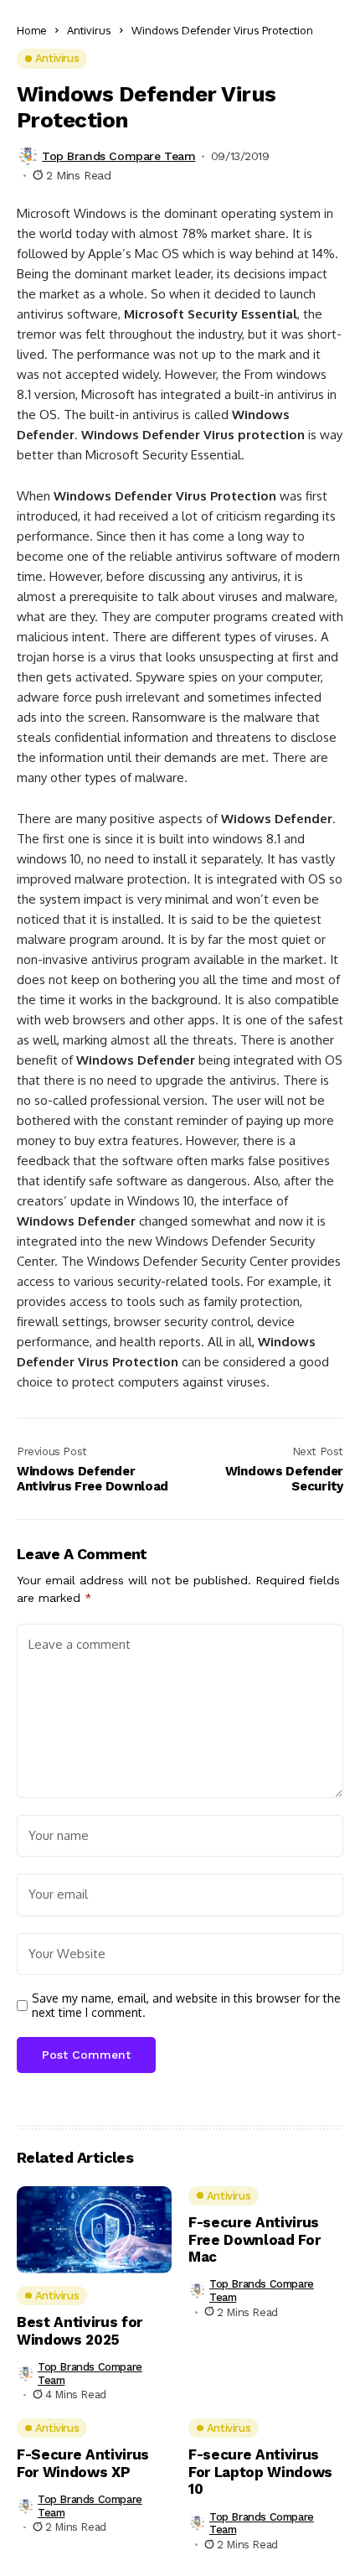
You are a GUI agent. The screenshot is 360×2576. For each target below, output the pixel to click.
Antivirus (89, 30)
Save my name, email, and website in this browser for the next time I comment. (186, 2006)
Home (32, 30)
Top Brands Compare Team (118, 156)
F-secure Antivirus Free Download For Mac (254, 2239)
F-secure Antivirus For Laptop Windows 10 (260, 2472)
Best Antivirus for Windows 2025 (80, 2330)
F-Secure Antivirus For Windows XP (83, 2463)
